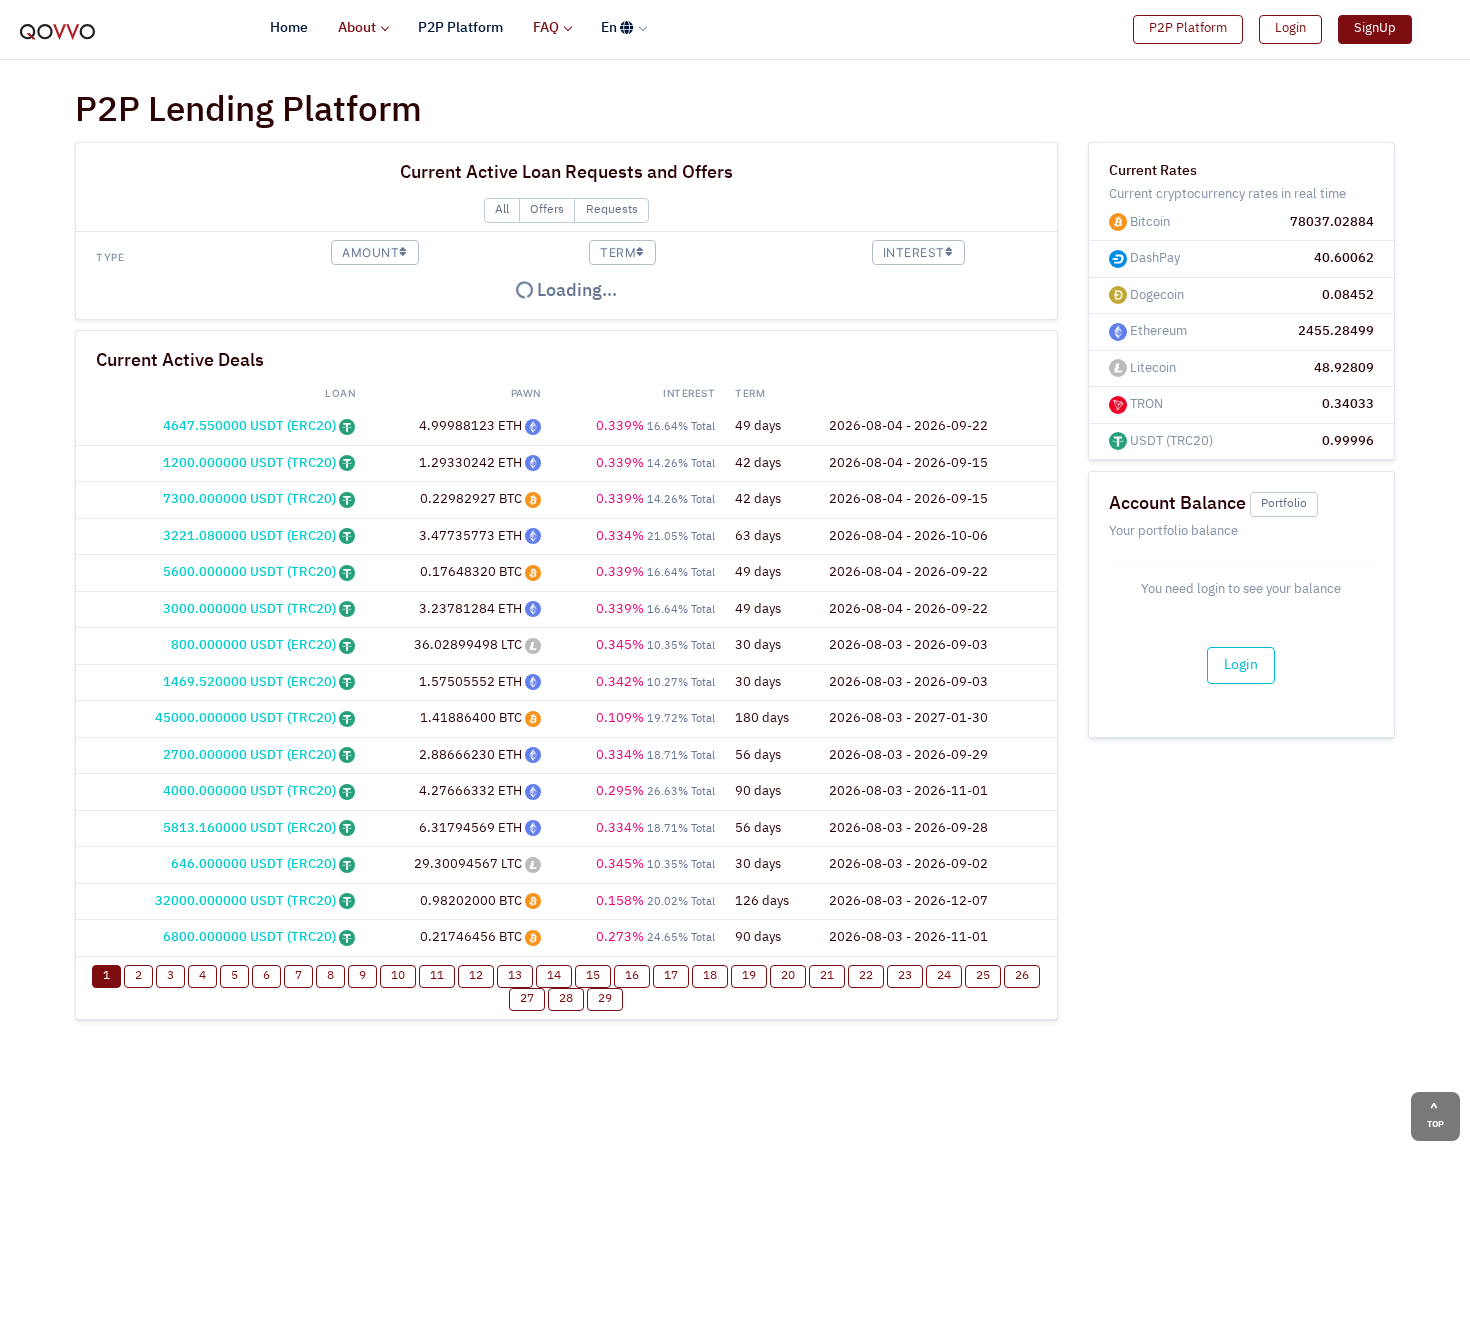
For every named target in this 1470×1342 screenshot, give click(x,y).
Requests (612, 210)
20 (788, 976)
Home (289, 28)
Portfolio (1284, 504)
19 (749, 976)
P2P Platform (460, 28)
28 (566, 999)
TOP (1435, 1124)
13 (515, 976)
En (610, 28)
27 (527, 999)
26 (1022, 976)
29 (605, 999)
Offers (547, 210)
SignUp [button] (1375, 28)
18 (710, 976)
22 (866, 976)
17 (671, 976)
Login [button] (1290, 28)
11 (437, 976)
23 (905, 976)
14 (554, 976)
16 (632, 976)
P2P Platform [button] (1188, 28)
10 (398, 976)
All (502, 210)
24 (944, 976)
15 (593, 976)
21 (827, 976)
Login (1241, 665)
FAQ (546, 28)
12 (476, 976)
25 (983, 976)
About (357, 28)
